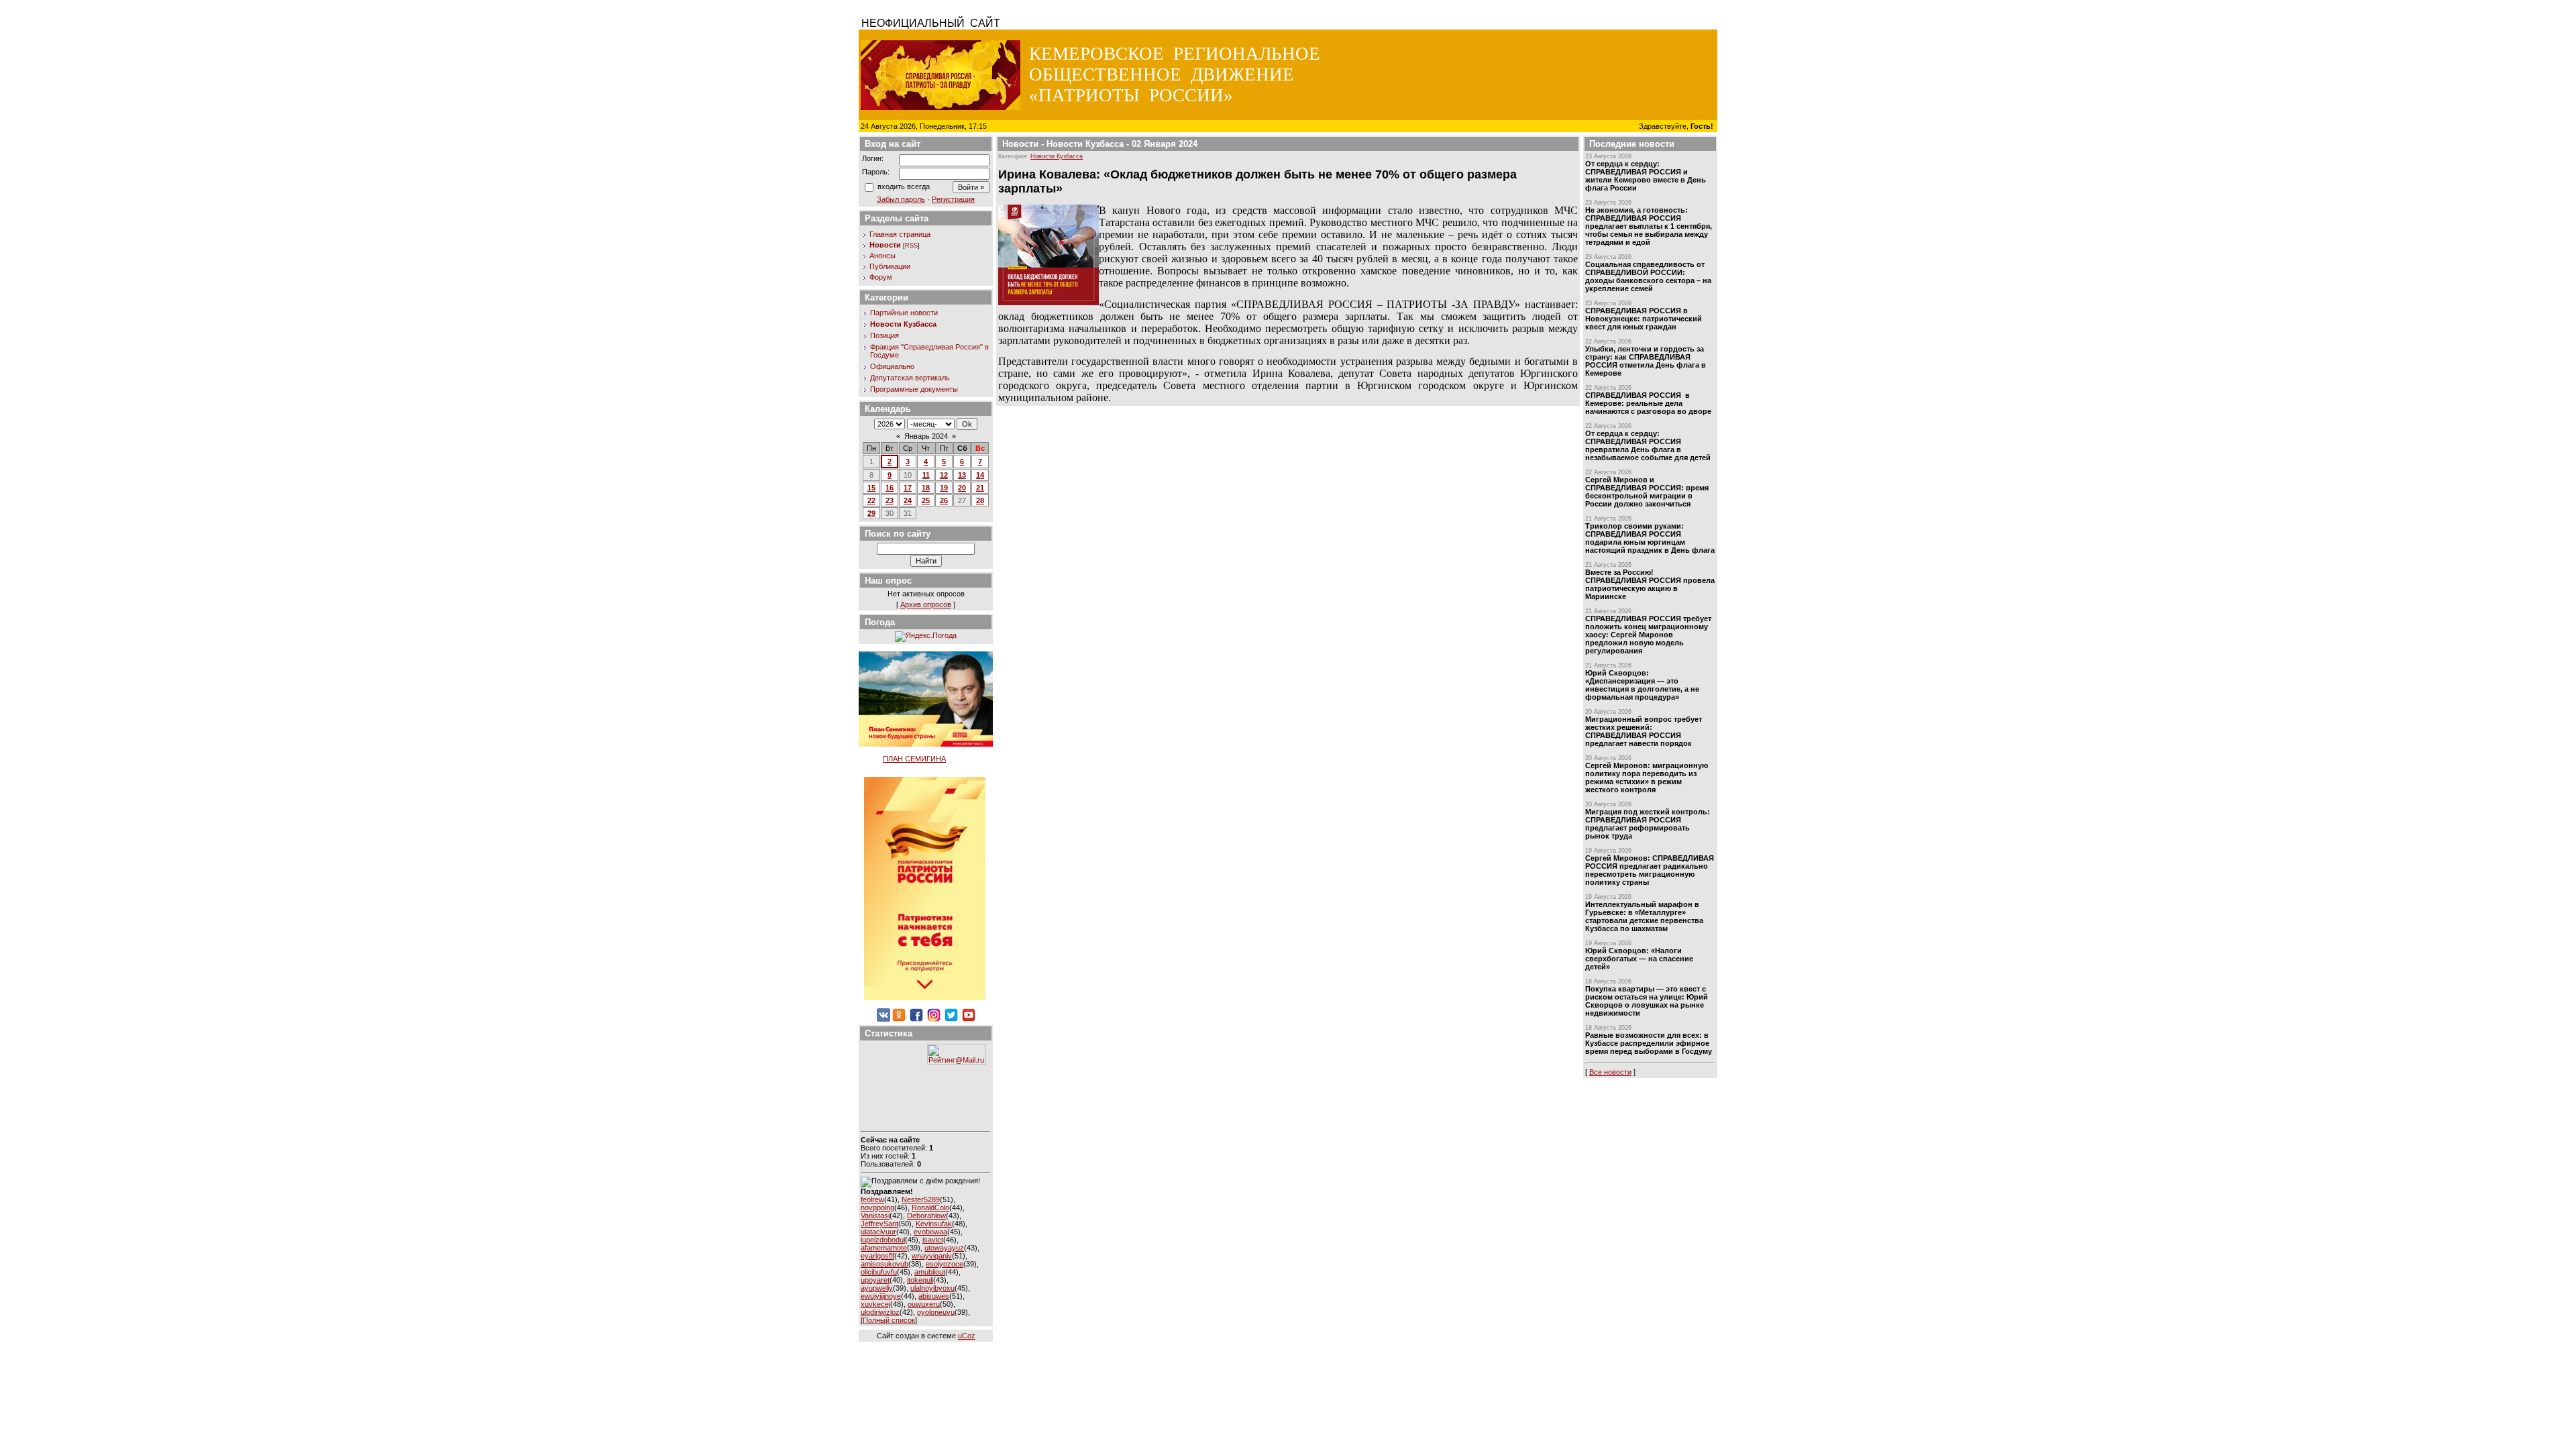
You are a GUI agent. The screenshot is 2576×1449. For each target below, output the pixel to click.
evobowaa (930, 1232)
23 (890, 500)
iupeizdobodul (883, 1240)
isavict (933, 1240)
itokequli (920, 1280)
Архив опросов (926, 604)
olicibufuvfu (879, 1272)
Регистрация (953, 199)
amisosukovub (884, 1264)
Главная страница (900, 234)
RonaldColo (930, 1207)
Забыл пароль (901, 199)
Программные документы (914, 389)
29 (871, 513)
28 (980, 500)
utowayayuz (944, 1248)
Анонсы (882, 256)
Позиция (884, 335)
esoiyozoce (945, 1264)
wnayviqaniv (932, 1256)
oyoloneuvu (936, 1312)
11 (926, 475)
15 (871, 488)
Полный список (889, 1320)
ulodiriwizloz (880, 1312)
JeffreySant (879, 1224)
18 (926, 488)
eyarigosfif (877, 1256)
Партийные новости (904, 313)
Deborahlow (926, 1216)
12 (944, 475)
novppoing (877, 1207)
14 (980, 475)
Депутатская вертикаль (910, 378)
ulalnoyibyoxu (932, 1288)
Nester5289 (921, 1199)
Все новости (1610, 1072)
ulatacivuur (878, 1232)
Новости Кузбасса (903, 324)
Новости (885, 245)
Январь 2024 (926, 436)
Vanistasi (875, 1216)
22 (871, 500)
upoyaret (875, 1280)
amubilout (930, 1272)
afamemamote (884, 1248)
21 (980, 488)
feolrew (872, 1199)
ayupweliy (877, 1288)
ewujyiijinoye (881, 1296)
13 (962, 475)
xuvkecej (875, 1304)
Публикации (890, 266)
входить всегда (904, 186)
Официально (892, 366)
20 (962, 488)
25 (926, 500)
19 (944, 488)
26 (944, 500)
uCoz (967, 1336)
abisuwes (934, 1296)
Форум (881, 277)
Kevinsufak (934, 1224)
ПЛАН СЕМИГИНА (914, 759)
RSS (911, 246)
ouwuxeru (924, 1304)
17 (908, 488)
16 (890, 488)
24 (908, 500)
